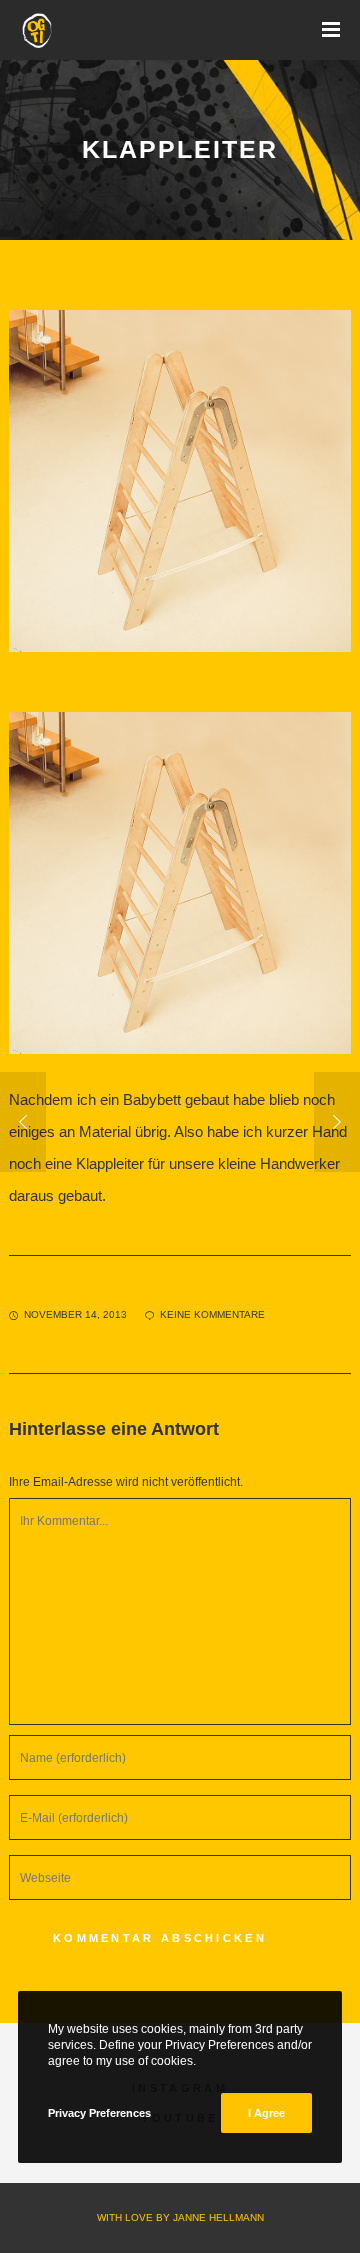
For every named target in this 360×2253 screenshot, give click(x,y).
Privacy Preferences (99, 2113)
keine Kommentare (212, 1314)
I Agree (266, 2113)
